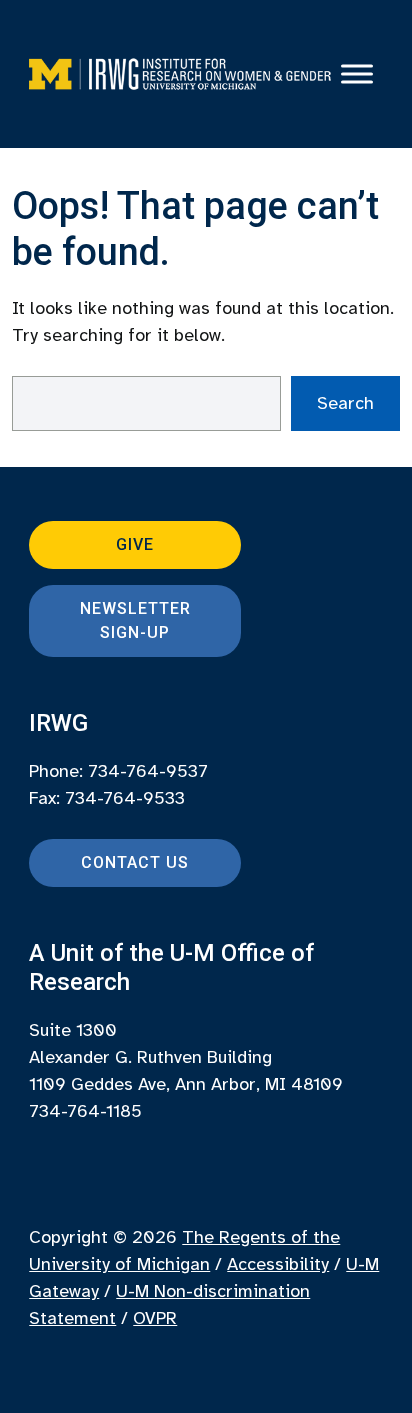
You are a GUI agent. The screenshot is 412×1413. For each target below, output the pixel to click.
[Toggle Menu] (357, 74)
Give (135, 544)
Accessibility (278, 1264)
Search (345, 403)
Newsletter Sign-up (135, 620)
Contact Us (135, 862)
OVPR (155, 1318)
